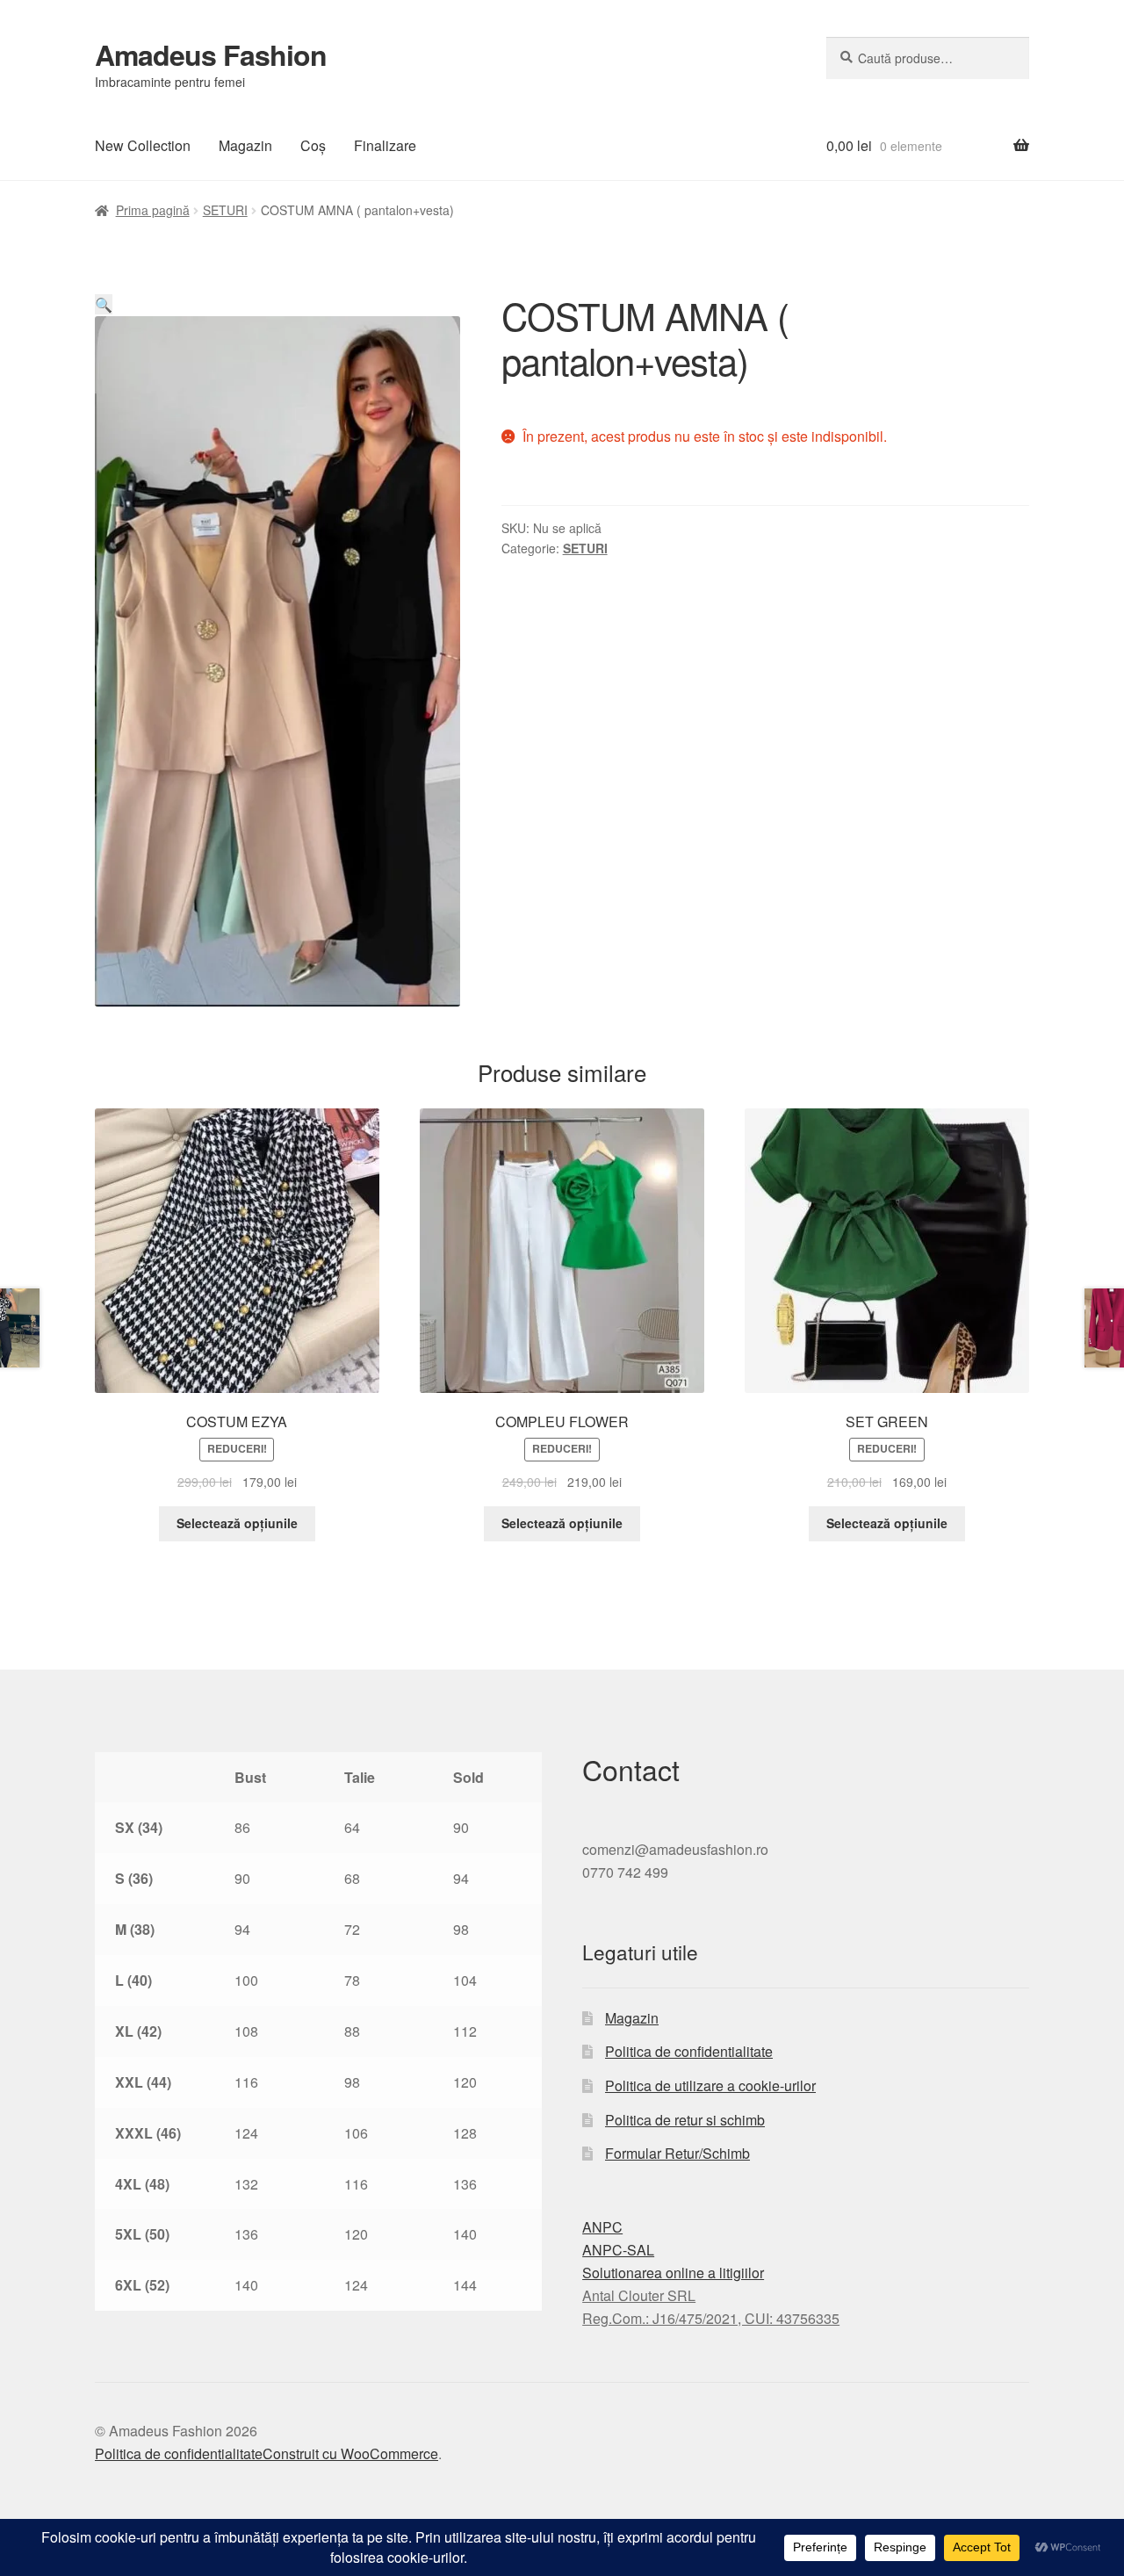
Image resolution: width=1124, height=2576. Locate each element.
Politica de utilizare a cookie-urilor (710, 2085)
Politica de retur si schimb (685, 2120)
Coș (313, 145)
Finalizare (385, 145)
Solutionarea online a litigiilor (673, 2273)
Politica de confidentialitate (689, 2051)
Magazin (245, 145)
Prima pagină (153, 210)
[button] (104, 304)
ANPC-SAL (618, 2250)
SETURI (225, 210)
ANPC (602, 2227)
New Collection (143, 145)
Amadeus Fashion (211, 54)
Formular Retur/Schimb (677, 2153)
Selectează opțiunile (237, 1523)
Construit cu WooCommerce (350, 2453)
